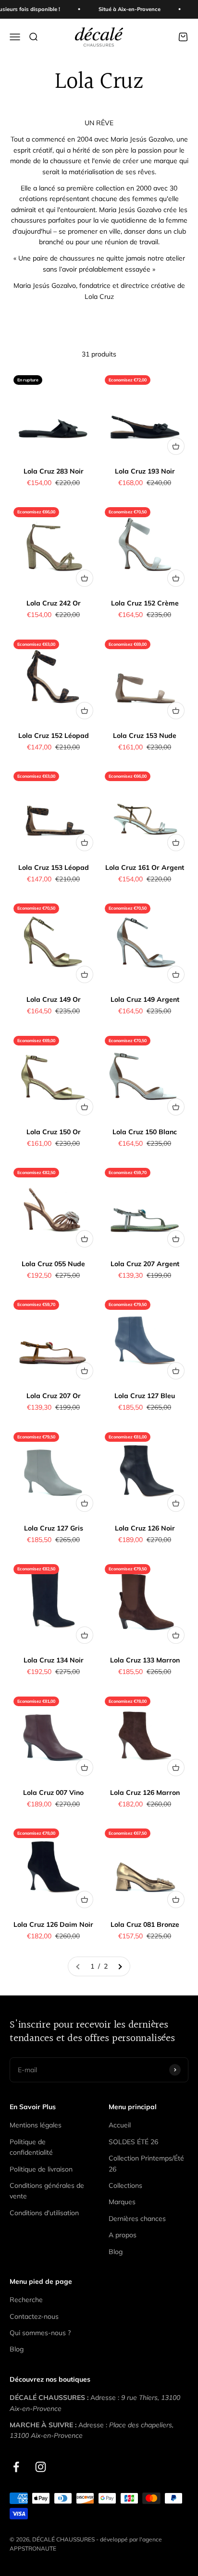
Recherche (26, 2300)
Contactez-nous (34, 2316)
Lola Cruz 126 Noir (145, 1528)
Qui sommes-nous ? (40, 2333)
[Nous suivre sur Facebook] (16, 2467)
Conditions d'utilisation (44, 2213)
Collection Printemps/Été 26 (146, 2163)
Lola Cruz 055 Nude (53, 1264)
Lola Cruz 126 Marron (145, 1793)
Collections (125, 2185)
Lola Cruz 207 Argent (145, 1264)
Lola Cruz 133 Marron (145, 1660)
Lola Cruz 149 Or (54, 999)
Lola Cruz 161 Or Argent (145, 867)
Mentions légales (36, 2125)
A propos (123, 2235)
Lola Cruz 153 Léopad (54, 867)
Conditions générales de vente (47, 2191)
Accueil (120, 2125)
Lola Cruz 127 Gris (54, 1528)
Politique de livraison (41, 2169)
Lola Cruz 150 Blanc (145, 1132)
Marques (122, 2202)
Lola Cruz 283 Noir (54, 471)
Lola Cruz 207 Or (54, 1396)
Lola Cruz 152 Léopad (54, 736)
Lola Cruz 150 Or (54, 1132)
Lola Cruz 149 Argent (145, 999)
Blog (116, 2252)
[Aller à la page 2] (120, 1966)
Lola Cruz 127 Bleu (145, 1396)
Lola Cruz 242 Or (54, 603)
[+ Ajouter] (176, 446)
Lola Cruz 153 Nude (145, 736)
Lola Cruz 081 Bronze (145, 1924)
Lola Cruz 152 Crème (145, 603)
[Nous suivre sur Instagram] (41, 2467)
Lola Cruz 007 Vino (53, 1793)
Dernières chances (137, 2219)
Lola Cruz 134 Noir (54, 1660)
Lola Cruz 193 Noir (145, 471)
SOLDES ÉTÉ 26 (133, 2142)
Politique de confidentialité (31, 2147)
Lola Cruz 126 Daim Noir (53, 1924)
